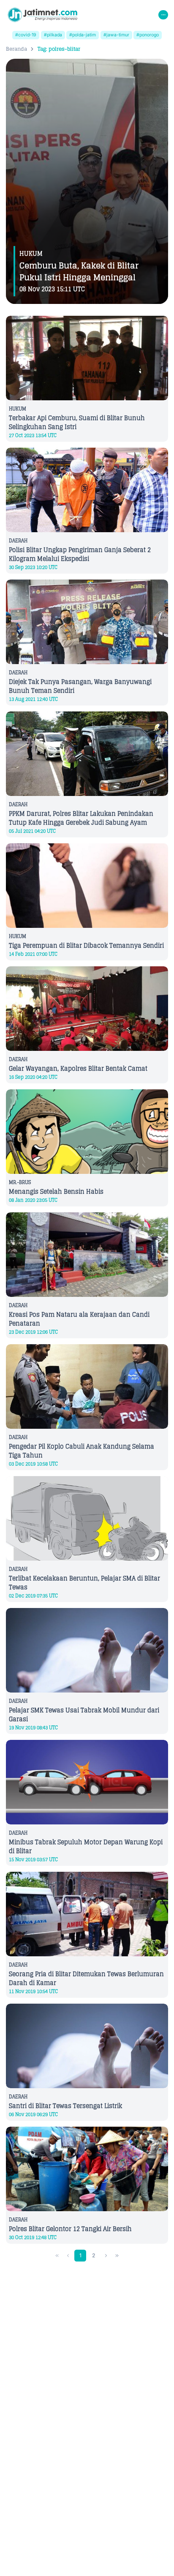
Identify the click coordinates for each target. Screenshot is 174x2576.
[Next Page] (106, 2256)
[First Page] (57, 2256)
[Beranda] (42, 15)
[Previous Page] (68, 2256)
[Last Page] (117, 2256)
